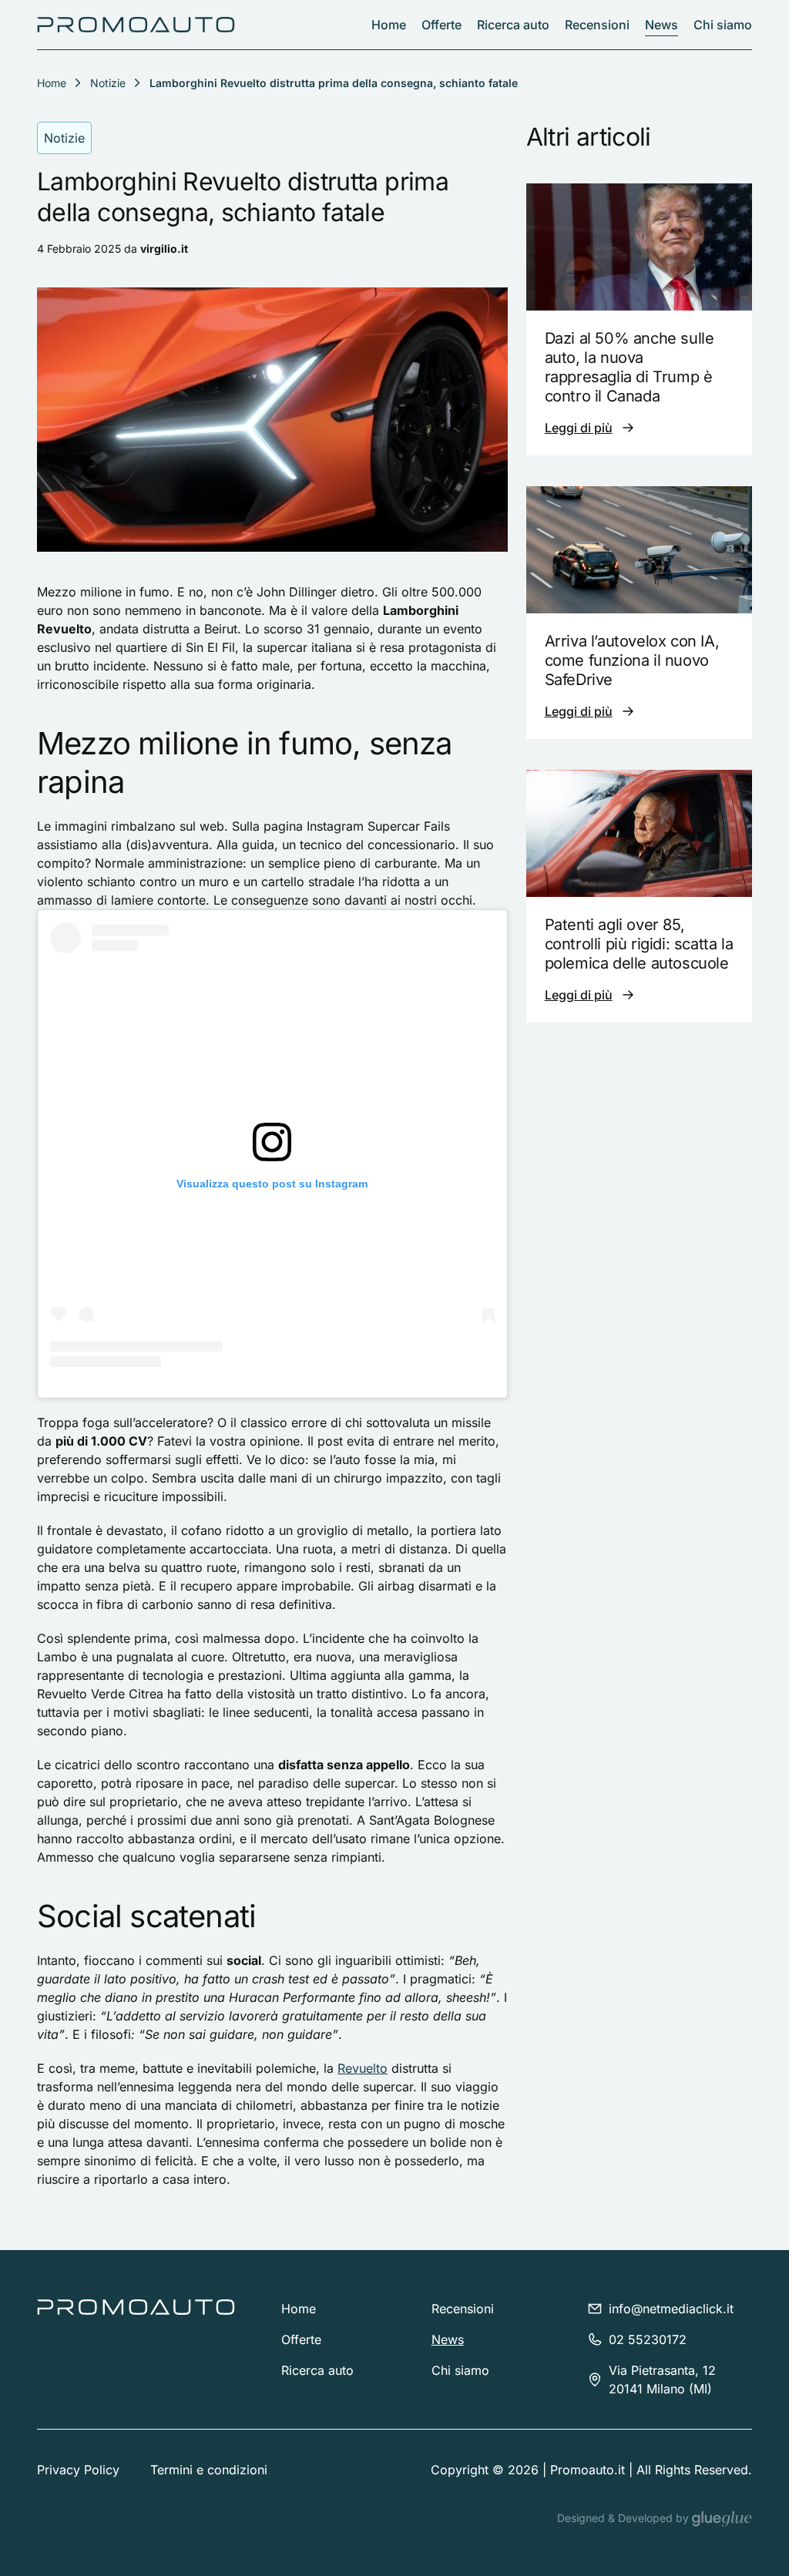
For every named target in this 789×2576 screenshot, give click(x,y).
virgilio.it (164, 249)
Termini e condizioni (209, 2470)
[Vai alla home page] (136, 25)
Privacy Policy (78, 2470)
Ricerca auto (513, 25)
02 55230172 (648, 2339)
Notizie (108, 83)
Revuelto (363, 2068)
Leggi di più (579, 428)
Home (389, 25)
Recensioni (597, 25)
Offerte (442, 25)
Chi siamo (723, 25)
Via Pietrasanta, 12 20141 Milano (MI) (662, 2380)
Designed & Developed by (624, 2518)
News (661, 25)
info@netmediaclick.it (671, 2309)
